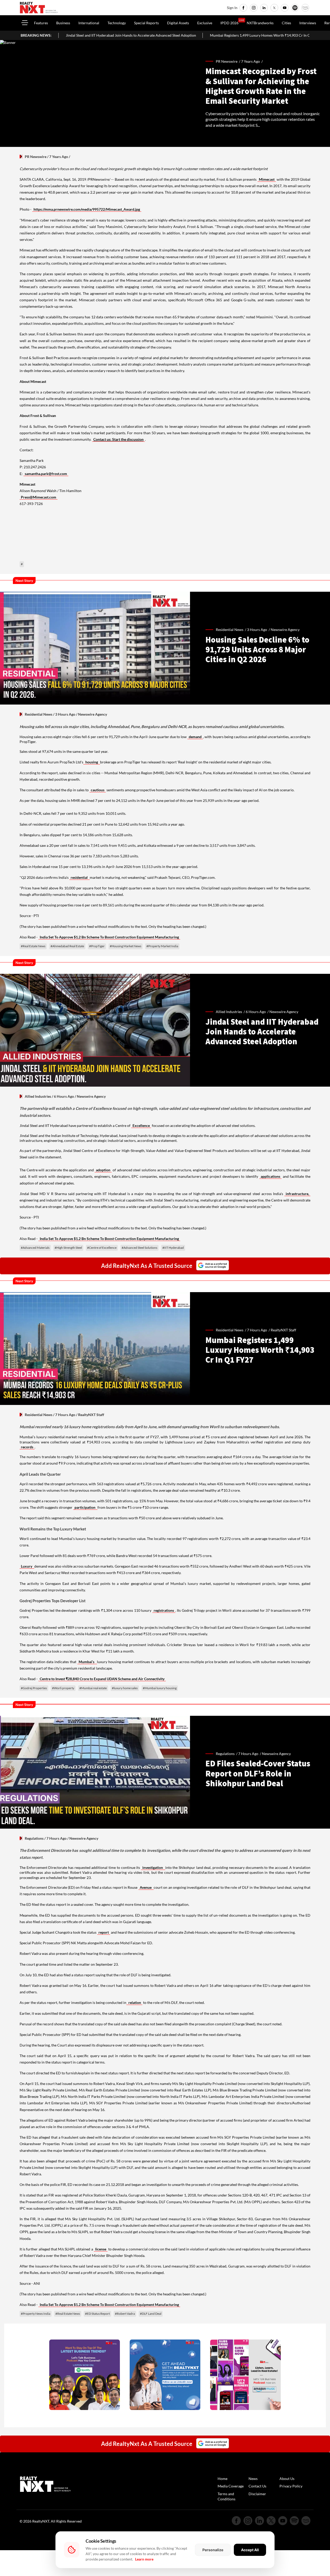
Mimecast (267, 179)
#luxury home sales (125, 1688)
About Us (287, 2479)
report (104, 1932)
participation (85, 1507)
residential (80, 877)
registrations (164, 1610)
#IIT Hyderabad (173, 1248)
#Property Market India (162, 946)
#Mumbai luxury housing (160, 1688)
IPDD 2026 (229, 23)
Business (63, 23)
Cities (286, 23)
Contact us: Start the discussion (118, 439)
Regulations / (227, 1754)
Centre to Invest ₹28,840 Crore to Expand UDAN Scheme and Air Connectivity (102, 1679)
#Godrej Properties (34, 1688)
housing (92, 762)
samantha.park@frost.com (46, 474)
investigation (153, 1867)
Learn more (144, 2559)
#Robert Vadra (125, 2314)
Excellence (141, 1125)
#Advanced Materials (35, 1248)
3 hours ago (257, 630)
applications (270, 1176)
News (253, 2479)
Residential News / (231, 630)
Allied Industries (38, 1096)
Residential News (39, 714)
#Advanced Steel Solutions (139, 1248)
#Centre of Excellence (102, 1248)
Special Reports (146, 23)
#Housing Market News (126, 946)
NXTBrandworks (260, 23)
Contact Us (257, 2486)
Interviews (308, 23)
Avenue (146, 1887)
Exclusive (205, 23)
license (101, 2249)
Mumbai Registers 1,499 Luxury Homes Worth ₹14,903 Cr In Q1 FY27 (177, 35)
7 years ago (250, 61)
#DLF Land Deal (151, 2314)
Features (41, 23)
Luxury (27, 1566)
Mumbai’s (87, 1662)
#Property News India (36, 2314)
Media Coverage (231, 2486)
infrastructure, (297, 1194)
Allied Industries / (231, 1012)
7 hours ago (257, 1330)
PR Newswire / (228, 61)
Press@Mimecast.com (39, 497)
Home (222, 2479)
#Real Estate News (33, 946)
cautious (98, 790)
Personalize (213, 2550)
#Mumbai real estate (93, 1688)
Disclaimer (257, 2494)
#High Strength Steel (68, 1248)
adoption (103, 1170)
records (27, 1447)
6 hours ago (256, 1012)
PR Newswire (36, 157)
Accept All (250, 2550)
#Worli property (63, 1688)
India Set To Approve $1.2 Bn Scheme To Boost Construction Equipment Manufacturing (109, 937)
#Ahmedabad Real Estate (67, 946)
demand (195, 737)
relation (134, 2002)
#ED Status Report (97, 2314)
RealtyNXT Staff (283, 1330)
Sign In (232, 8)
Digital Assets (178, 23)
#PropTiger (97, 946)
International (89, 23)
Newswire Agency (285, 630)
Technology (117, 23)
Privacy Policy (291, 2486)
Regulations (34, 1838)
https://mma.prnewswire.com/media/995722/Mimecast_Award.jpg (87, 209)
